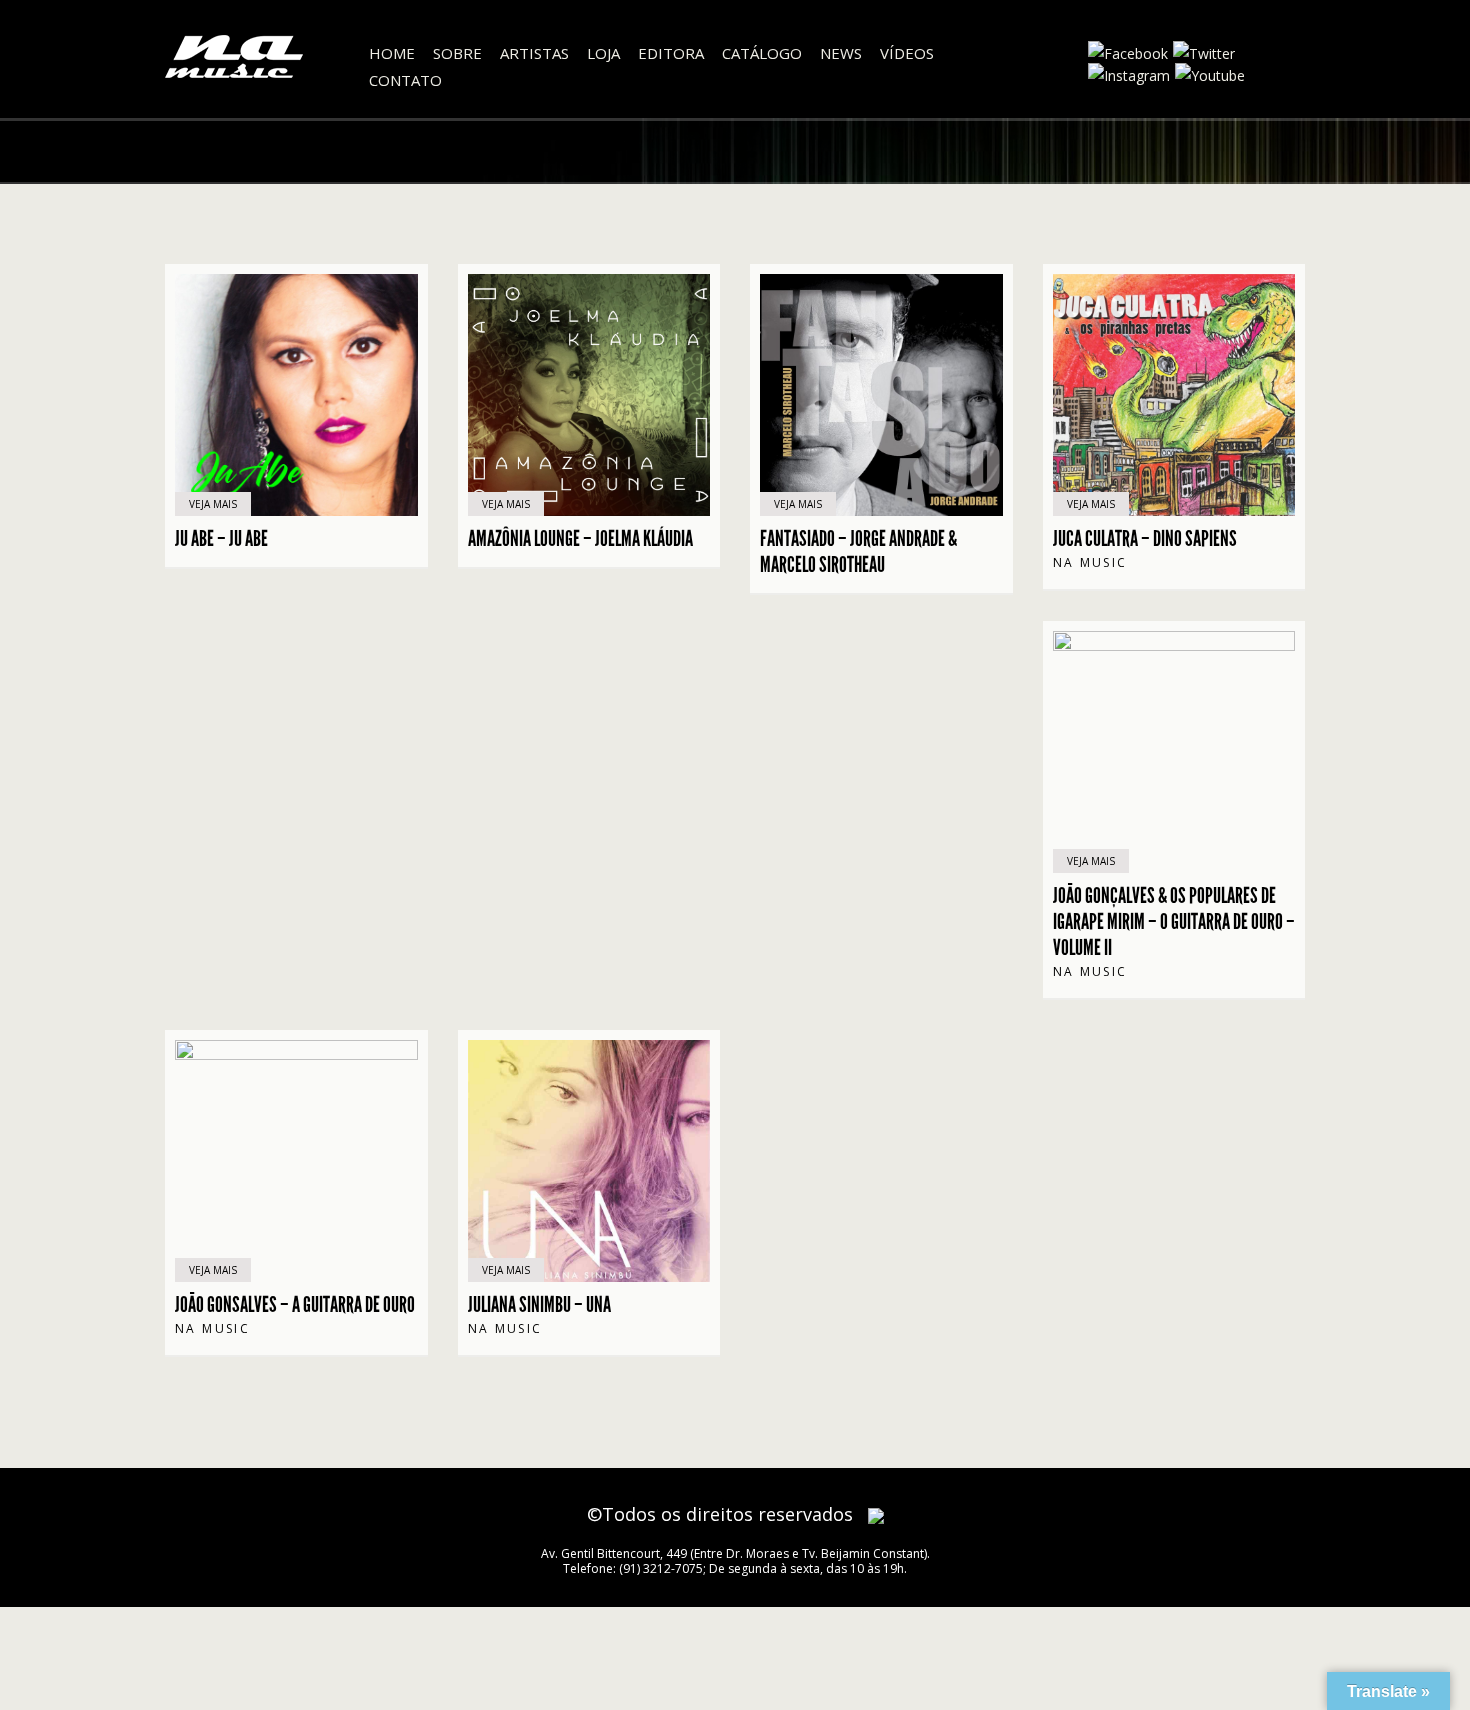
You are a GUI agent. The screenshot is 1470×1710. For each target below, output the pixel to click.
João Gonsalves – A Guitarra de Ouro (295, 1305)
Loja (603, 53)
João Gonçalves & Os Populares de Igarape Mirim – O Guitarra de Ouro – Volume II (1174, 922)
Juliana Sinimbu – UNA (539, 1305)
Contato (405, 80)
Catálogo (762, 53)
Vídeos (907, 53)
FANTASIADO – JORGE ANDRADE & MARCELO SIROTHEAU (858, 552)
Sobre (457, 53)
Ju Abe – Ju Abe (221, 539)
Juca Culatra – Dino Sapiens (1145, 539)
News (841, 53)
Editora (671, 53)
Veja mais (213, 504)
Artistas (534, 53)
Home (392, 53)
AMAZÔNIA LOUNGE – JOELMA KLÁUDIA (580, 539)
